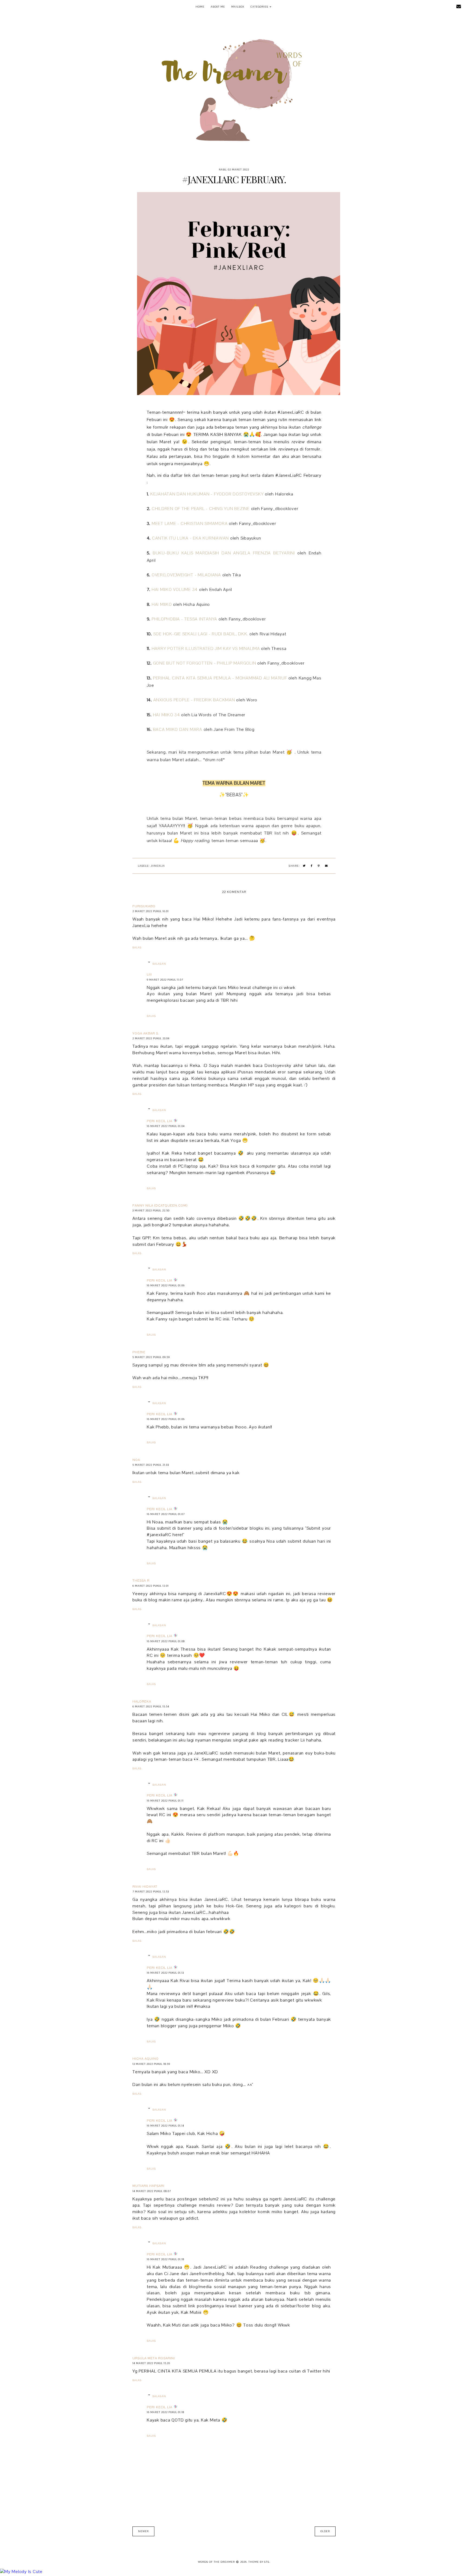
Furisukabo (144, 906)
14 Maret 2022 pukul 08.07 (152, 2191)
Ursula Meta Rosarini (154, 2358)
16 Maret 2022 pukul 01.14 (165, 2126)
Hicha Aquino (146, 2059)
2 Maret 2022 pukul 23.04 (151, 1038)
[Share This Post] (312, 866)
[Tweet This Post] (304, 866)
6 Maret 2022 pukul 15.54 (151, 1706)
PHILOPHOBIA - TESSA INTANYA (184, 619)
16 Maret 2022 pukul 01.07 (166, 1514)
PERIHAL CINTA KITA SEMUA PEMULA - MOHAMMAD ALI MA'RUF (220, 678)
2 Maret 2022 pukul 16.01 (151, 911)
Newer (143, 2531)
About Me (218, 7)
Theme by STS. (259, 2562)
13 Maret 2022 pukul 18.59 (151, 2064)
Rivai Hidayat (145, 1887)
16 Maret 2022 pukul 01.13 (165, 1973)
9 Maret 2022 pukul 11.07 (165, 980)
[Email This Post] (326, 866)
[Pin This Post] (319, 866)
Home (200, 7)
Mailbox (238, 7)
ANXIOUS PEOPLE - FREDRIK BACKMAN (194, 700)
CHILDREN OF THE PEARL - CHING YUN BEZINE (201, 509)
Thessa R (141, 1581)
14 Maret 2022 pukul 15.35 (151, 2363)
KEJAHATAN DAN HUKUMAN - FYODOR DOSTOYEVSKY (207, 494)
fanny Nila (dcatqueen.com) (160, 1205)
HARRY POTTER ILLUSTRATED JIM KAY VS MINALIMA (206, 649)
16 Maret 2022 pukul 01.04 (166, 1126)
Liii (149, 974)
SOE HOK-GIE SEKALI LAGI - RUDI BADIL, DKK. (201, 634)
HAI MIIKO (162, 604)
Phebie (139, 1352)
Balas (137, 947)
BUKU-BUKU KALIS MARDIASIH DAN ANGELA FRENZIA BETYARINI (224, 553)
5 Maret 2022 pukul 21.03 (151, 1465)
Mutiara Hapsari (148, 2186)
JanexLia (158, 866)
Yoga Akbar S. (146, 1033)
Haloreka (142, 1701)
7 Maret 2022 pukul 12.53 (151, 1892)
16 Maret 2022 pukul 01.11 (165, 1801)
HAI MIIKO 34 (167, 715)
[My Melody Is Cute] (234, 2572)
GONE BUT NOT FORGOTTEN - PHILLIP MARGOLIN (205, 663)
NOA (136, 1460)
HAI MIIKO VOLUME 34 (175, 590)
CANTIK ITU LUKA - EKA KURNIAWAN (190, 538)
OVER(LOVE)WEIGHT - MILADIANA (186, 575)
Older (325, 2531)
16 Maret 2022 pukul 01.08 (166, 1641)
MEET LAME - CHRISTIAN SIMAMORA (190, 524)
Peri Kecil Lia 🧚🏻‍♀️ (162, 1121)
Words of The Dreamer (37, 7)
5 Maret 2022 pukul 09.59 (151, 1357)
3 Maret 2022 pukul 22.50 (151, 1210)
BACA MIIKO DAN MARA (178, 730)
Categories (259, 7)
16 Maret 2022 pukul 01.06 (166, 1285)
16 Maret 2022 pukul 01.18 (165, 2259)
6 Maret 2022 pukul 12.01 (151, 1586)
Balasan (159, 964)
